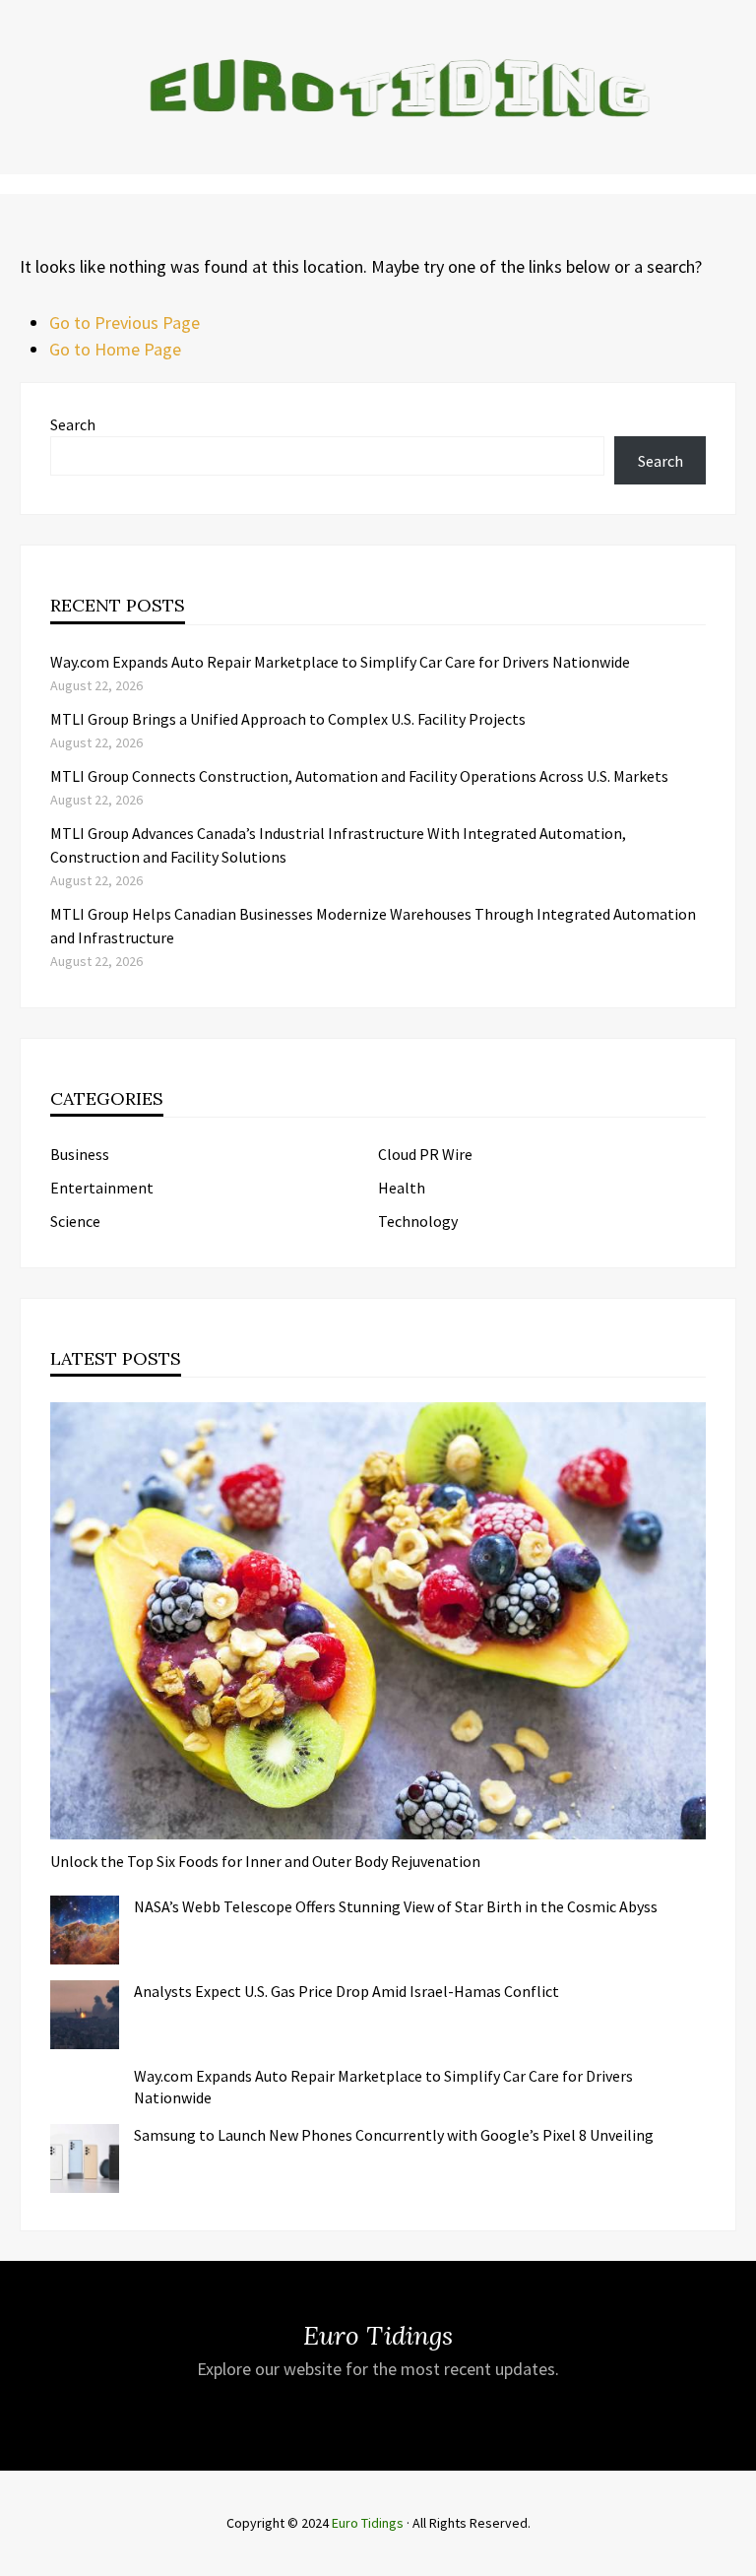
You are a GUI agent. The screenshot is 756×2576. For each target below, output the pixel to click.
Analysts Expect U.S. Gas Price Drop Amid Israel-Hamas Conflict (346, 1991)
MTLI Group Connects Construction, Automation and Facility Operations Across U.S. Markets (359, 776)
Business (80, 1154)
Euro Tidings (368, 2523)
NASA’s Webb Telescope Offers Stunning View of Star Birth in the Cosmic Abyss (396, 1906)
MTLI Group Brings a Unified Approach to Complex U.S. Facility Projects (288, 719)
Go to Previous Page (125, 322)
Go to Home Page (115, 349)
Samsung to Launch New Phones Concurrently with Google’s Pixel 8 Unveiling (394, 2135)
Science (75, 1221)
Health (402, 1188)
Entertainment (102, 1188)
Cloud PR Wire (425, 1154)
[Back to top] (736, 2556)
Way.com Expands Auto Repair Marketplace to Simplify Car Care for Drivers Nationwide (340, 662)
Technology (418, 1221)
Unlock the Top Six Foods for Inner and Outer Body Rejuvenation (265, 1861)
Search (73, 424)
